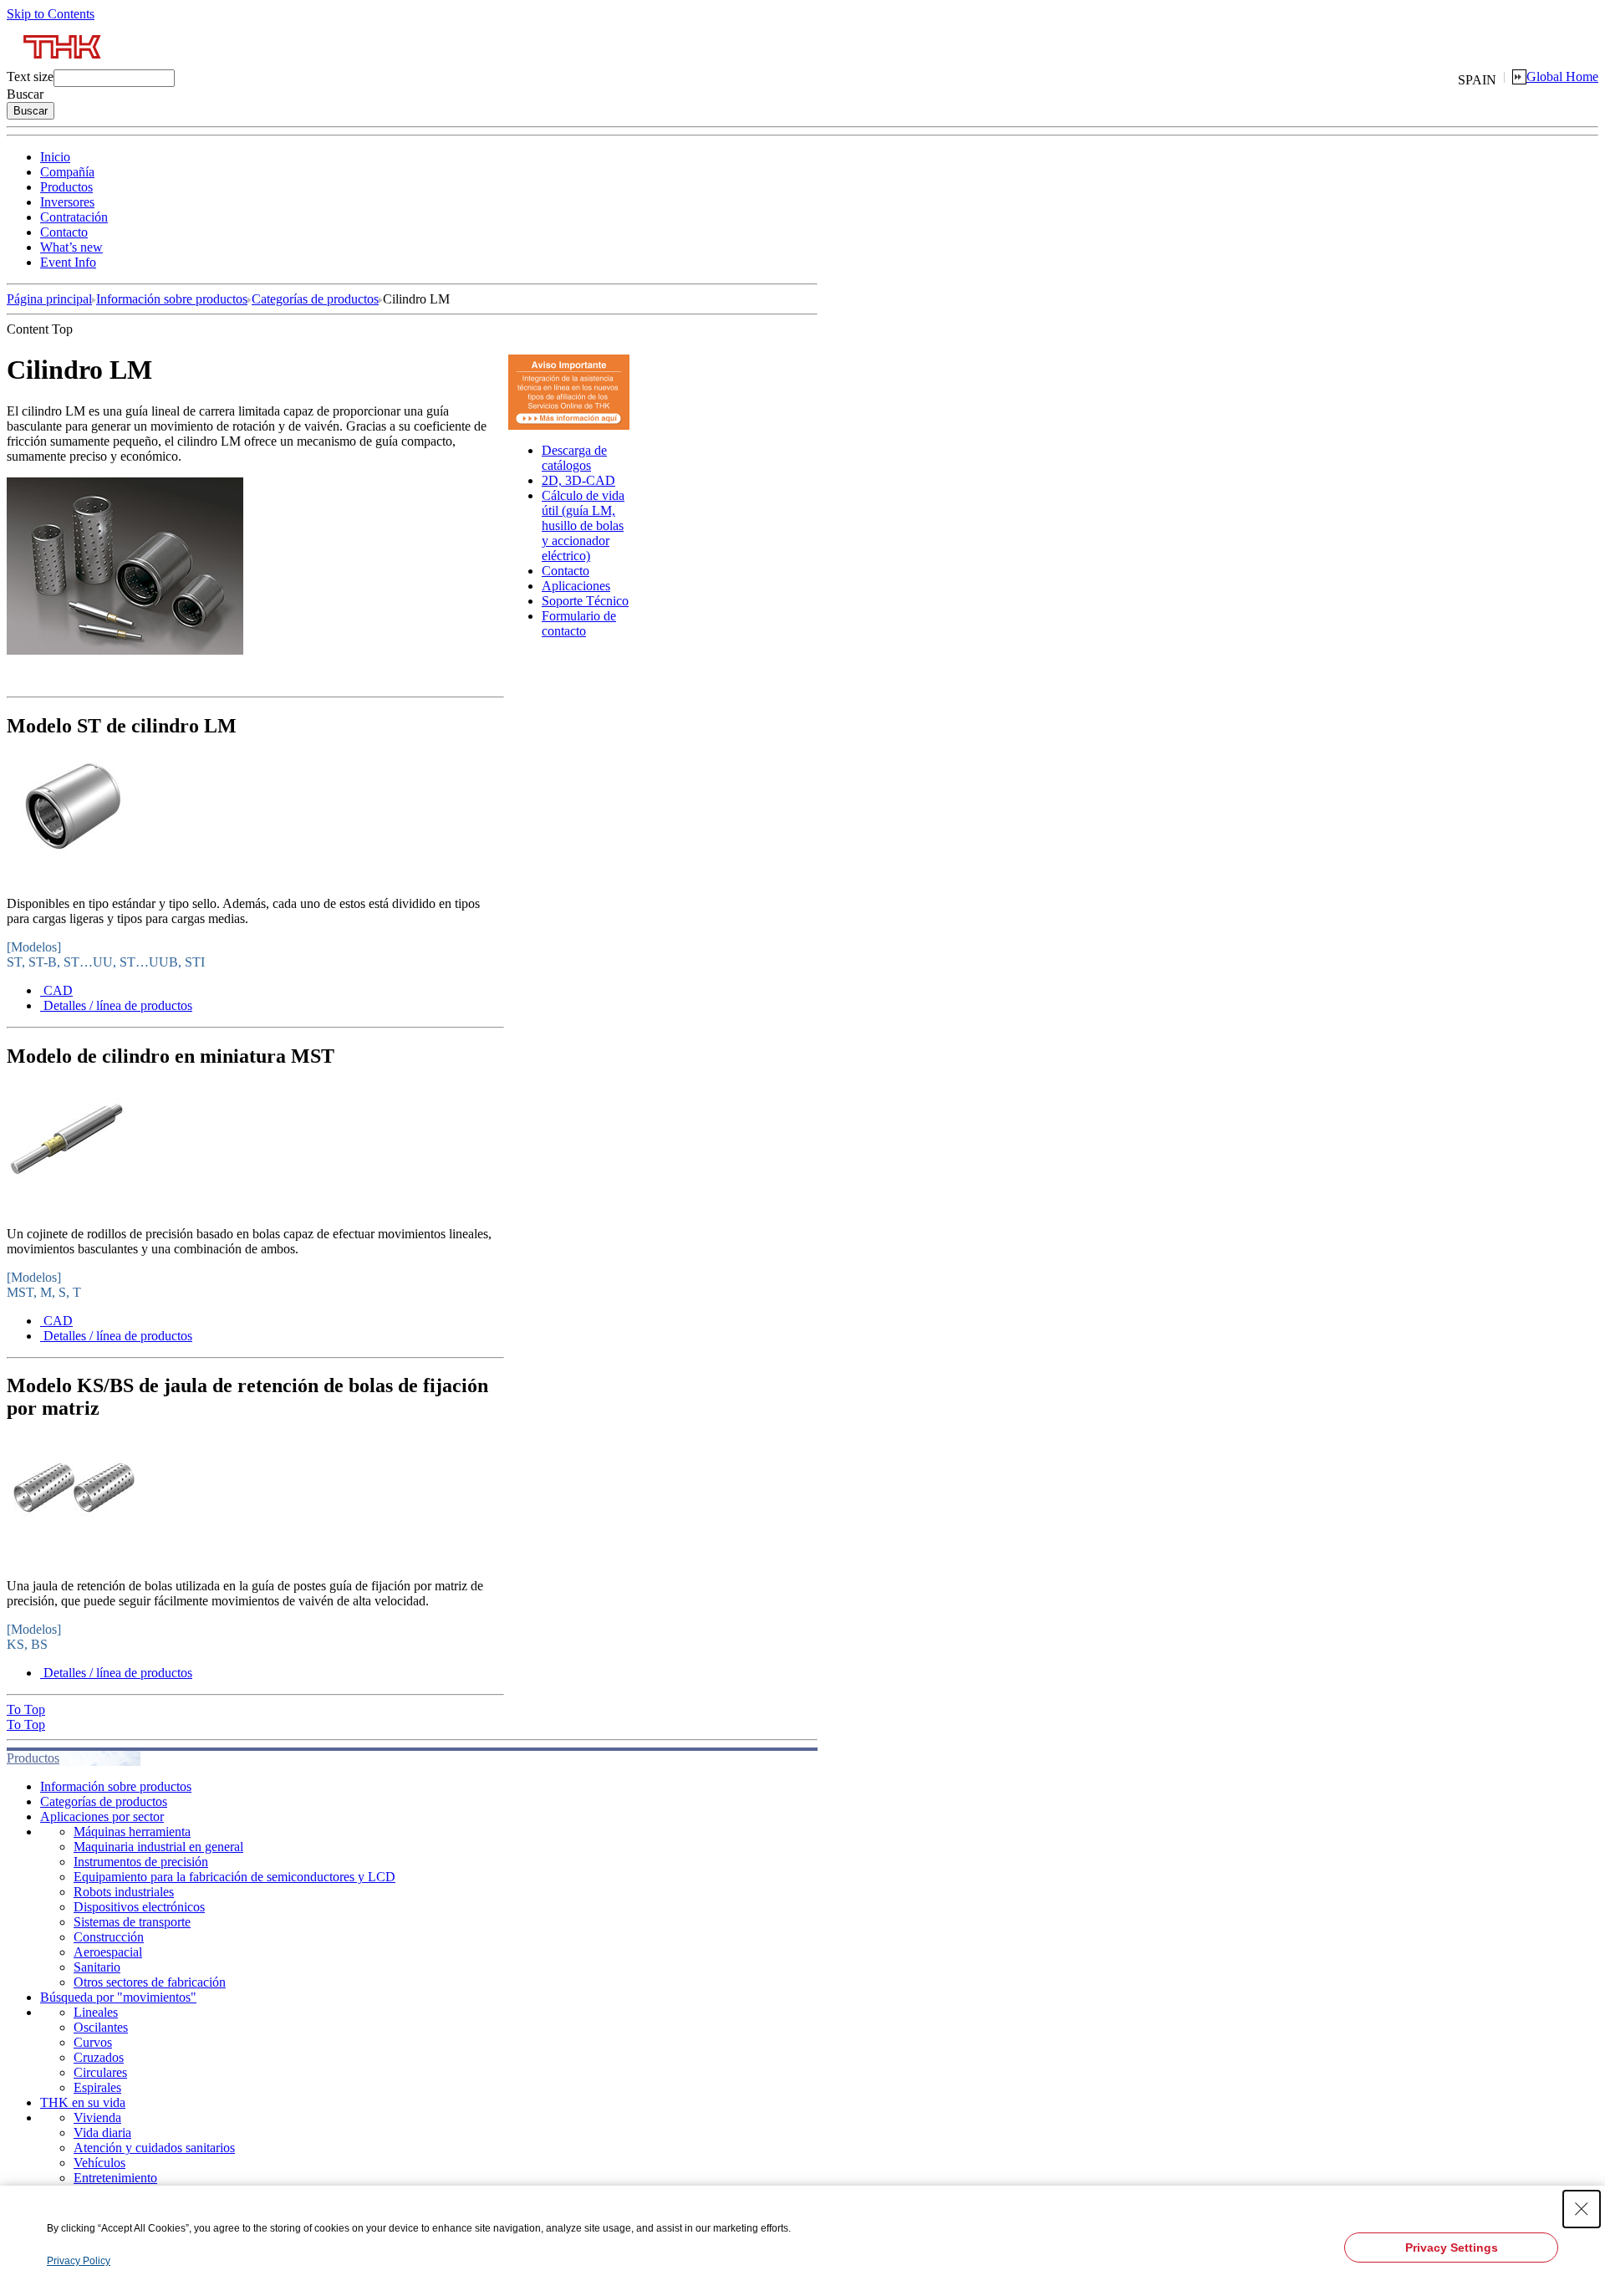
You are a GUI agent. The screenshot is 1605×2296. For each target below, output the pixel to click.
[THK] (63, 65)
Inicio (55, 157)
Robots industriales (124, 1892)
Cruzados (99, 2057)
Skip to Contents (51, 14)
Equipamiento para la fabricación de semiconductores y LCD (234, 1877)
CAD (58, 990)
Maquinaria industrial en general (158, 1847)
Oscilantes (101, 2027)
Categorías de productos (315, 299)
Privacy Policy (79, 2261)
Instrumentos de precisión (141, 1862)
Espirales (97, 2087)
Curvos (93, 2042)
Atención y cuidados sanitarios (154, 2148)
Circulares (100, 2072)
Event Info (68, 262)
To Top (26, 1709)
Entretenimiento (115, 2178)
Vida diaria (102, 2133)
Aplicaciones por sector (102, 1816)
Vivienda (97, 2117)
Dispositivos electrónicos (139, 1907)
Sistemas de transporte (132, 1922)
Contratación (74, 217)
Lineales (96, 2012)
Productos (66, 187)
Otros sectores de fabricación (150, 1982)
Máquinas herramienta (132, 1832)
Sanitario (97, 1967)
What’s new (71, 247)
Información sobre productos (172, 299)
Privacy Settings (1452, 2248)
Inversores (67, 202)
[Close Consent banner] (1582, 2209)
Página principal (49, 299)
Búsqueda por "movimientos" (118, 1997)
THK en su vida (83, 2102)
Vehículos (99, 2163)
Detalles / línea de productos (118, 1005)
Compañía (67, 172)
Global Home (1562, 77)
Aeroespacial (108, 1952)
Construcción (109, 1937)
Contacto (64, 232)
